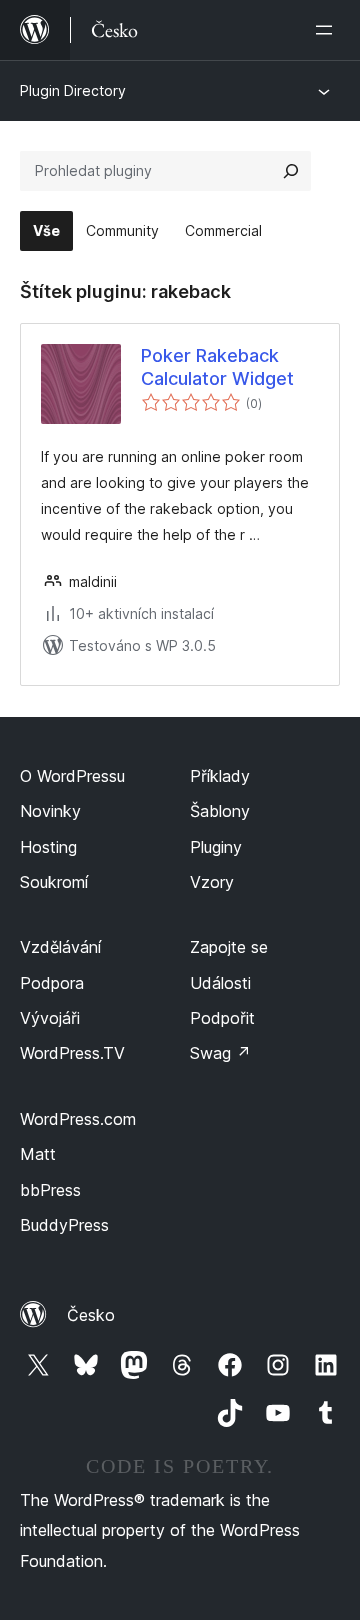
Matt (38, 1154)
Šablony (220, 811)
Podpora (52, 983)
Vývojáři (50, 1018)
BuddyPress (64, 1225)
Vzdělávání (60, 947)
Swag (220, 1053)
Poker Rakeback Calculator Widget (217, 367)
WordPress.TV (72, 1053)
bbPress (50, 1190)
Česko (91, 1315)
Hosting (48, 847)
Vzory (212, 882)
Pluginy (216, 847)
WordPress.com (78, 1119)
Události (220, 983)
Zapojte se (229, 947)
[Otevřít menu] (328, 30)
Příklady (220, 776)
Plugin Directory (73, 90)
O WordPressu (72, 776)
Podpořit (222, 1018)
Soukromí (54, 882)
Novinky (50, 811)
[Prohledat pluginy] (291, 171)
